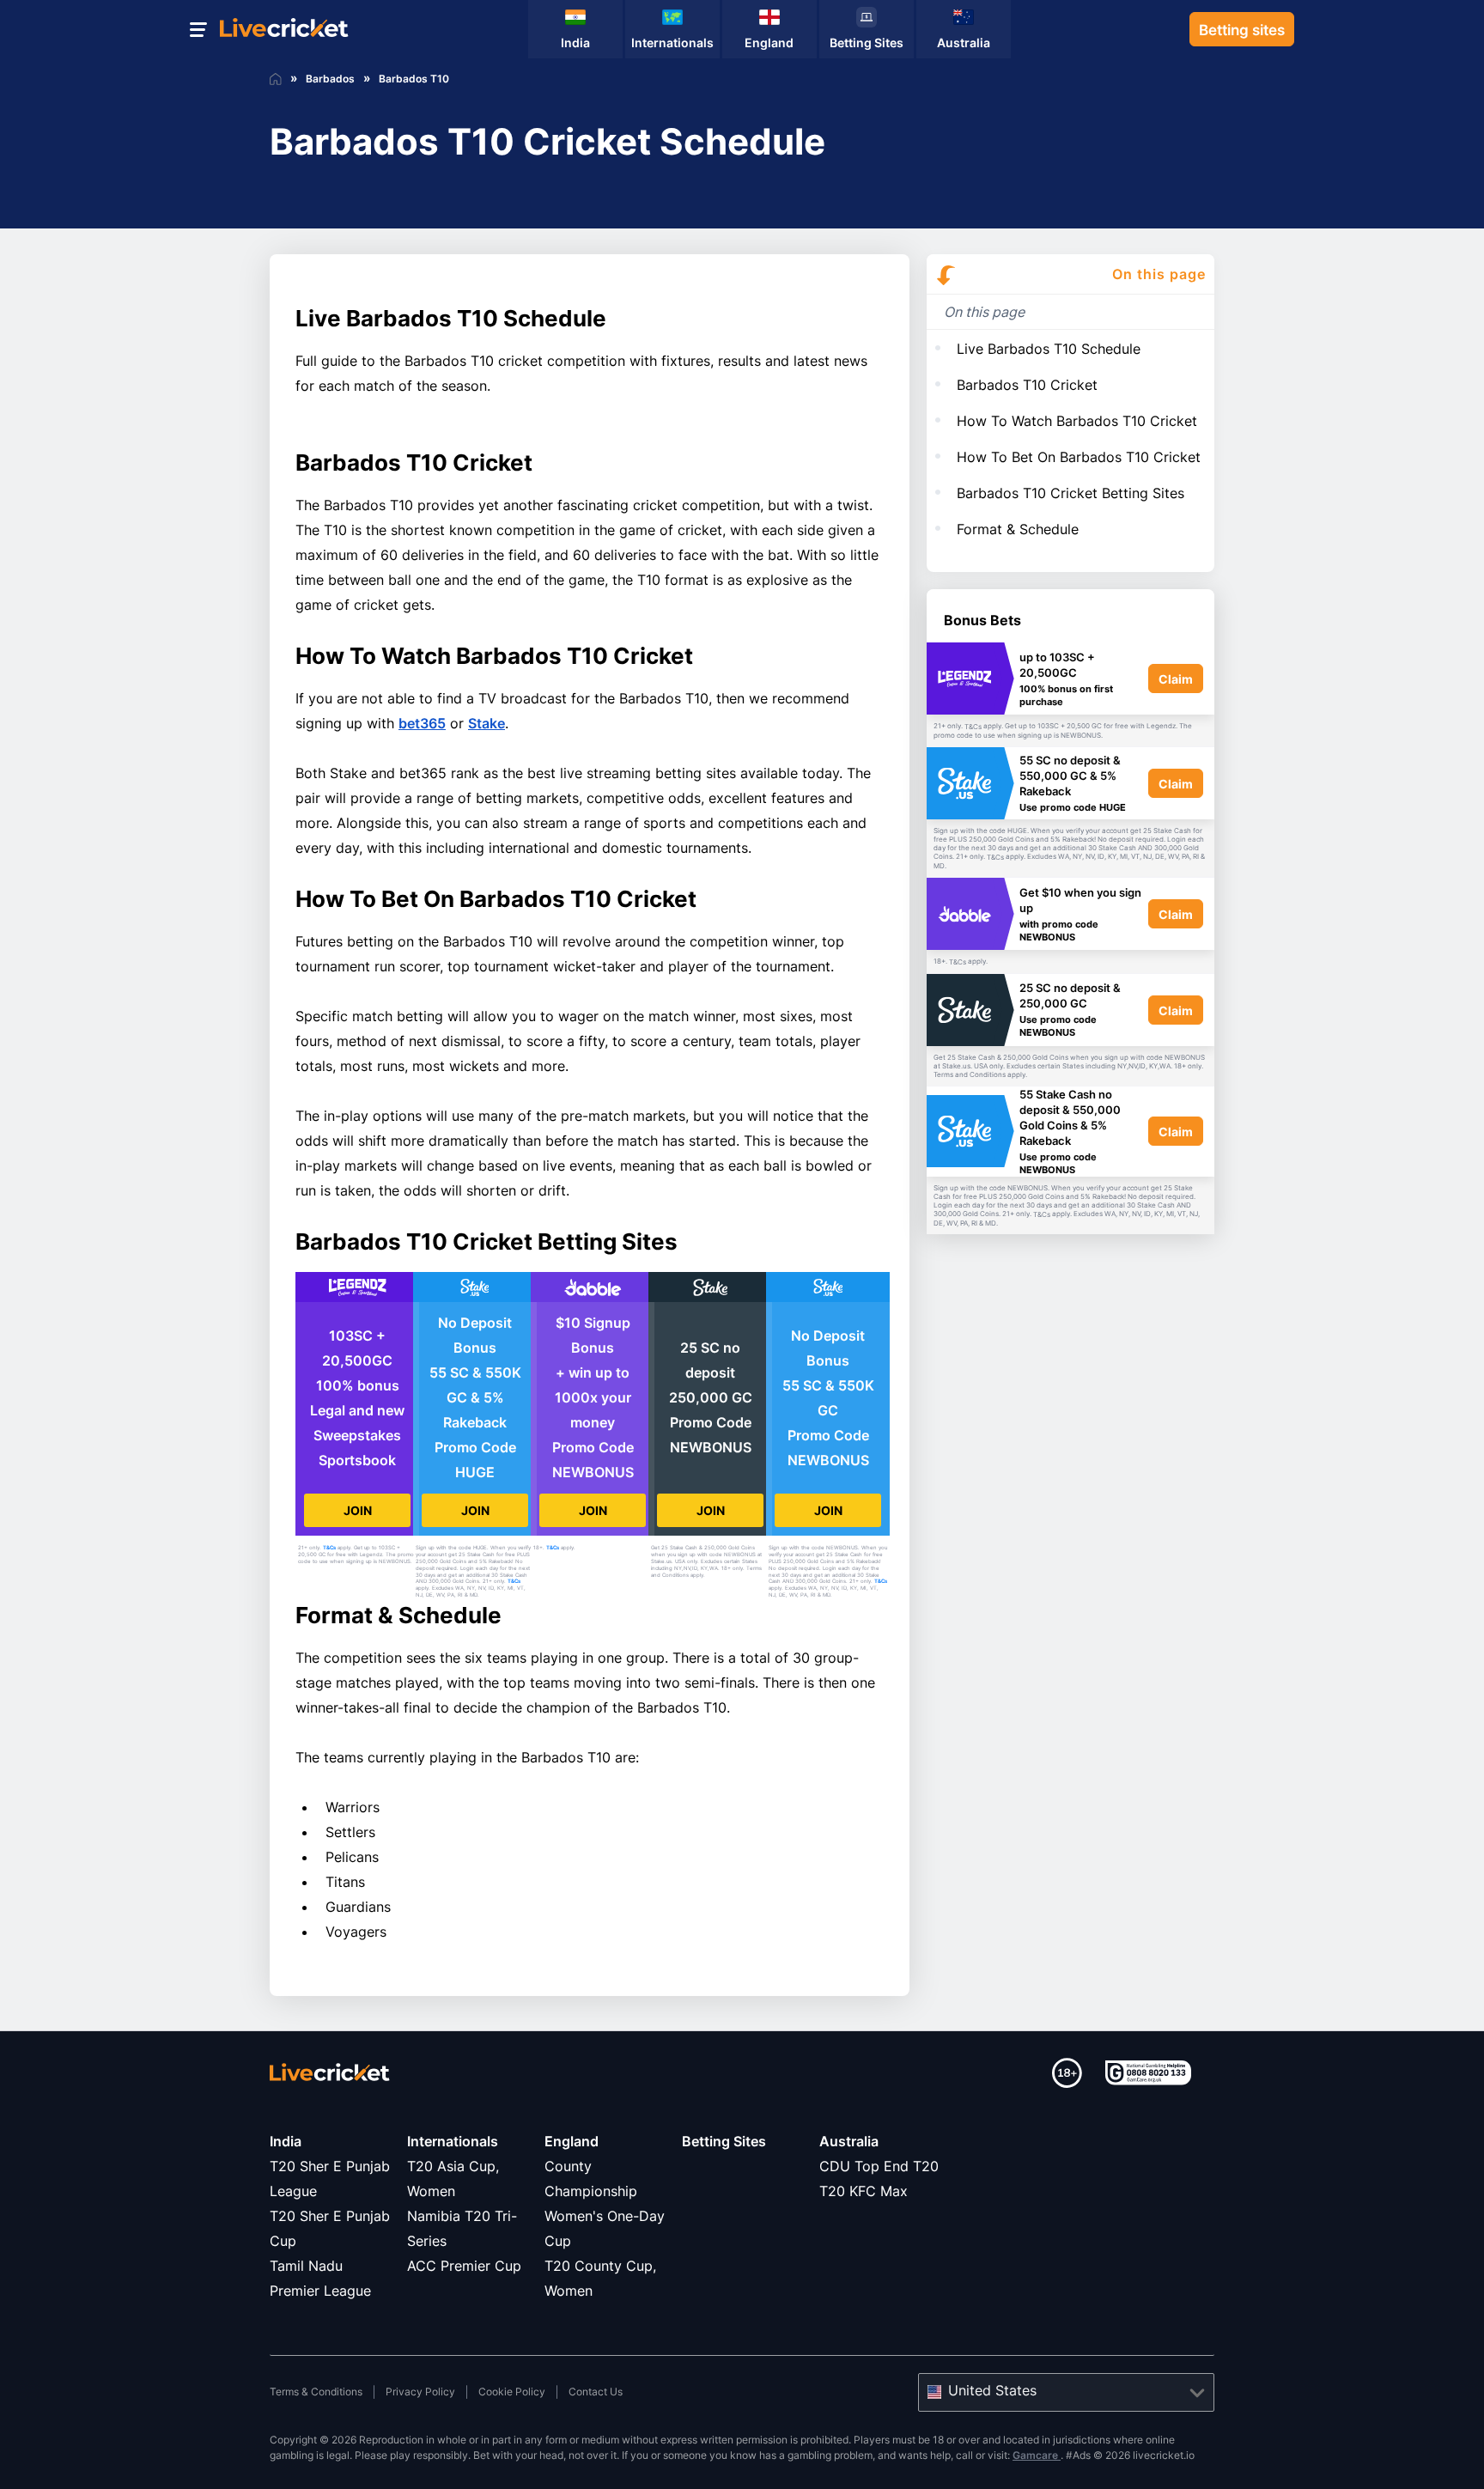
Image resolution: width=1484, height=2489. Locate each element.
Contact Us (596, 2392)
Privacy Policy (420, 2392)
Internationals (453, 2141)
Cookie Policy (512, 2392)
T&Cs (329, 1547)
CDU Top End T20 (879, 2166)
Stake (487, 723)
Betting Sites (724, 2141)
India (286, 2141)
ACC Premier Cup (464, 2266)
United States (992, 2390)
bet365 (422, 723)
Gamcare (1037, 2455)
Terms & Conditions (316, 2392)
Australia (849, 2141)
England (572, 2141)
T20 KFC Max (864, 2191)
